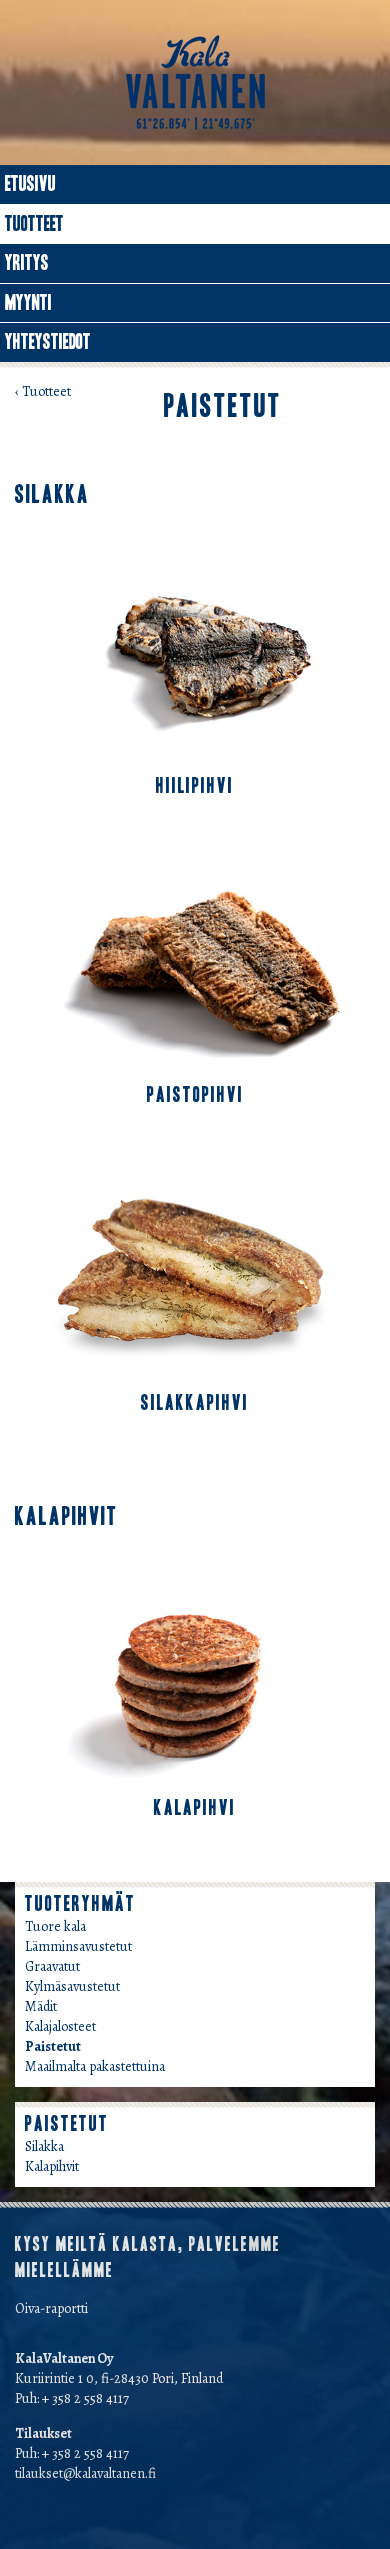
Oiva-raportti (51, 2308)
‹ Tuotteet (43, 391)
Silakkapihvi (195, 1403)
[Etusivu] (195, 81)
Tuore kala (55, 1926)
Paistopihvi (195, 1095)
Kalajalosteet (60, 2026)
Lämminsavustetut (78, 1946)
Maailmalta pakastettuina (95, 2066)
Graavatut (52, 1966)
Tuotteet (34, 224)
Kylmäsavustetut (72, 1986)
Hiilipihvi (195, 786)
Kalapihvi (195, 1808)
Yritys (27, 263)
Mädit (41, 2006)
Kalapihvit (52, 2166)
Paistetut (53, 2046)
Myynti (28, 303)
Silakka (44, 2146)
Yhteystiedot (48, 342)
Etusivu (30, 184)
